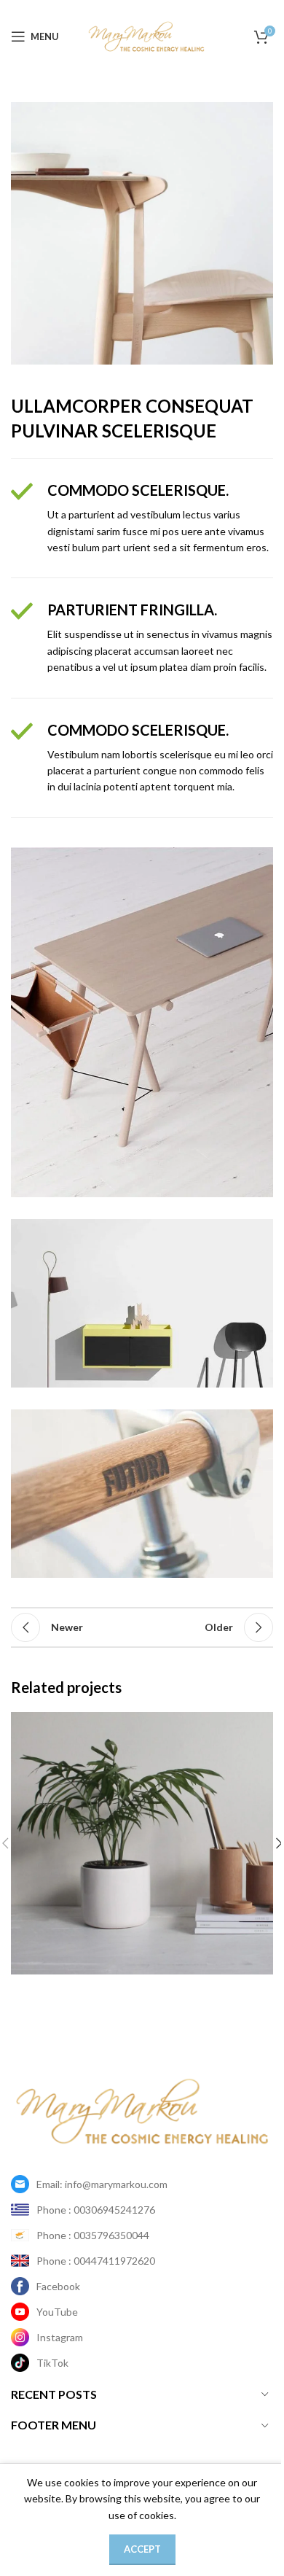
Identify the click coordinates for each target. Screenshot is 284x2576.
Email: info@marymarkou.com (102, 2184)
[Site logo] (146, 35)
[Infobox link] (142, 518)
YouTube (57, 2312)
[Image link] (142, 2110)
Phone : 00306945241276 (96, 2210)
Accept (142, 2549)
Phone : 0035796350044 (93, 2235)
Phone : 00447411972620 (96, 2261)
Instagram (60, 2337)
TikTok (52, 2363)
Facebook (58, 2286)
